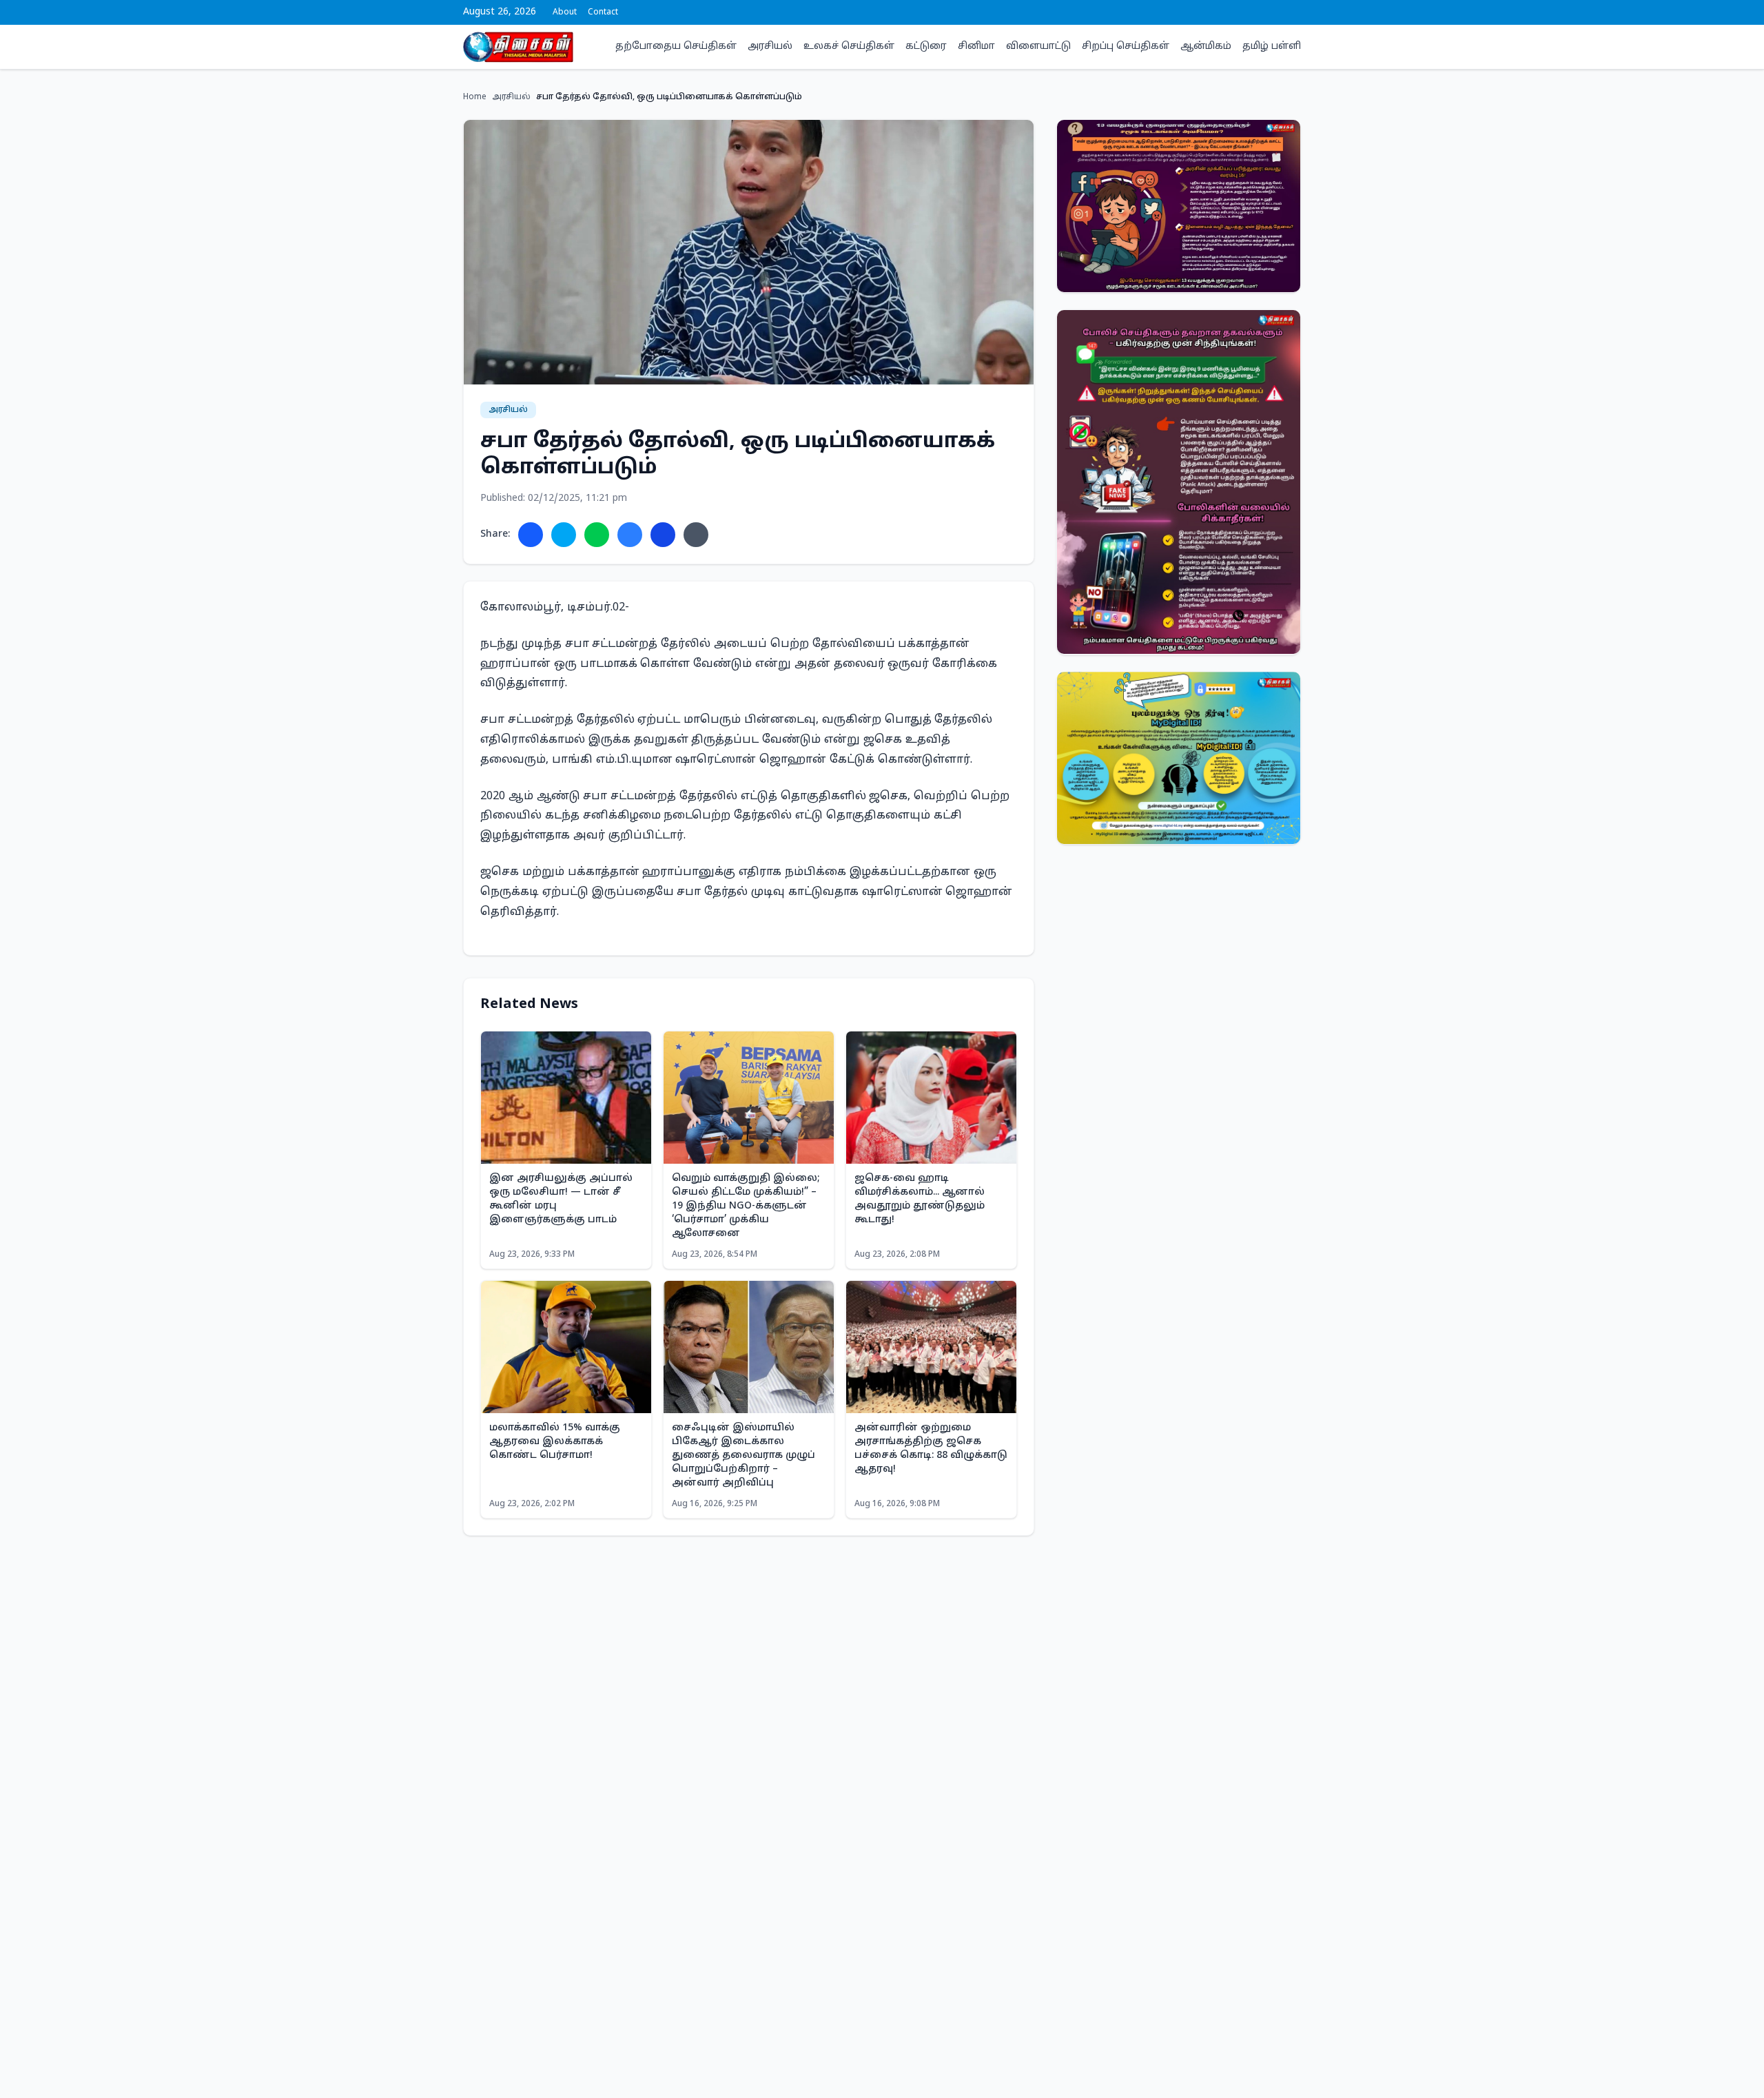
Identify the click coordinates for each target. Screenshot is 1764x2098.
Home (475, 97)
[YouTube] (1286, 12)
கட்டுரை (926, 47)
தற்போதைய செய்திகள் (676, 47)
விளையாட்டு (1038, 47)
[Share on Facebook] (531, 535)
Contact (603, 12)
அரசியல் (770, 47)
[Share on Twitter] (564, 535)
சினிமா (976, 47)
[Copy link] (696, 535)
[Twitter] (1264, 12)
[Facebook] (1253, 12)
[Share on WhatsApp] (597, 535)
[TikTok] (1297, 12)
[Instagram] (1275, 12)
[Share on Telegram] (630, 535)
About (565, 12)
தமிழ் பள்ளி (1272, 47)
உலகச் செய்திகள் (849, 47)
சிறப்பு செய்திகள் (1126, 47)
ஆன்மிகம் (1206, 47)
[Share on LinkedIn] (663, 535)
